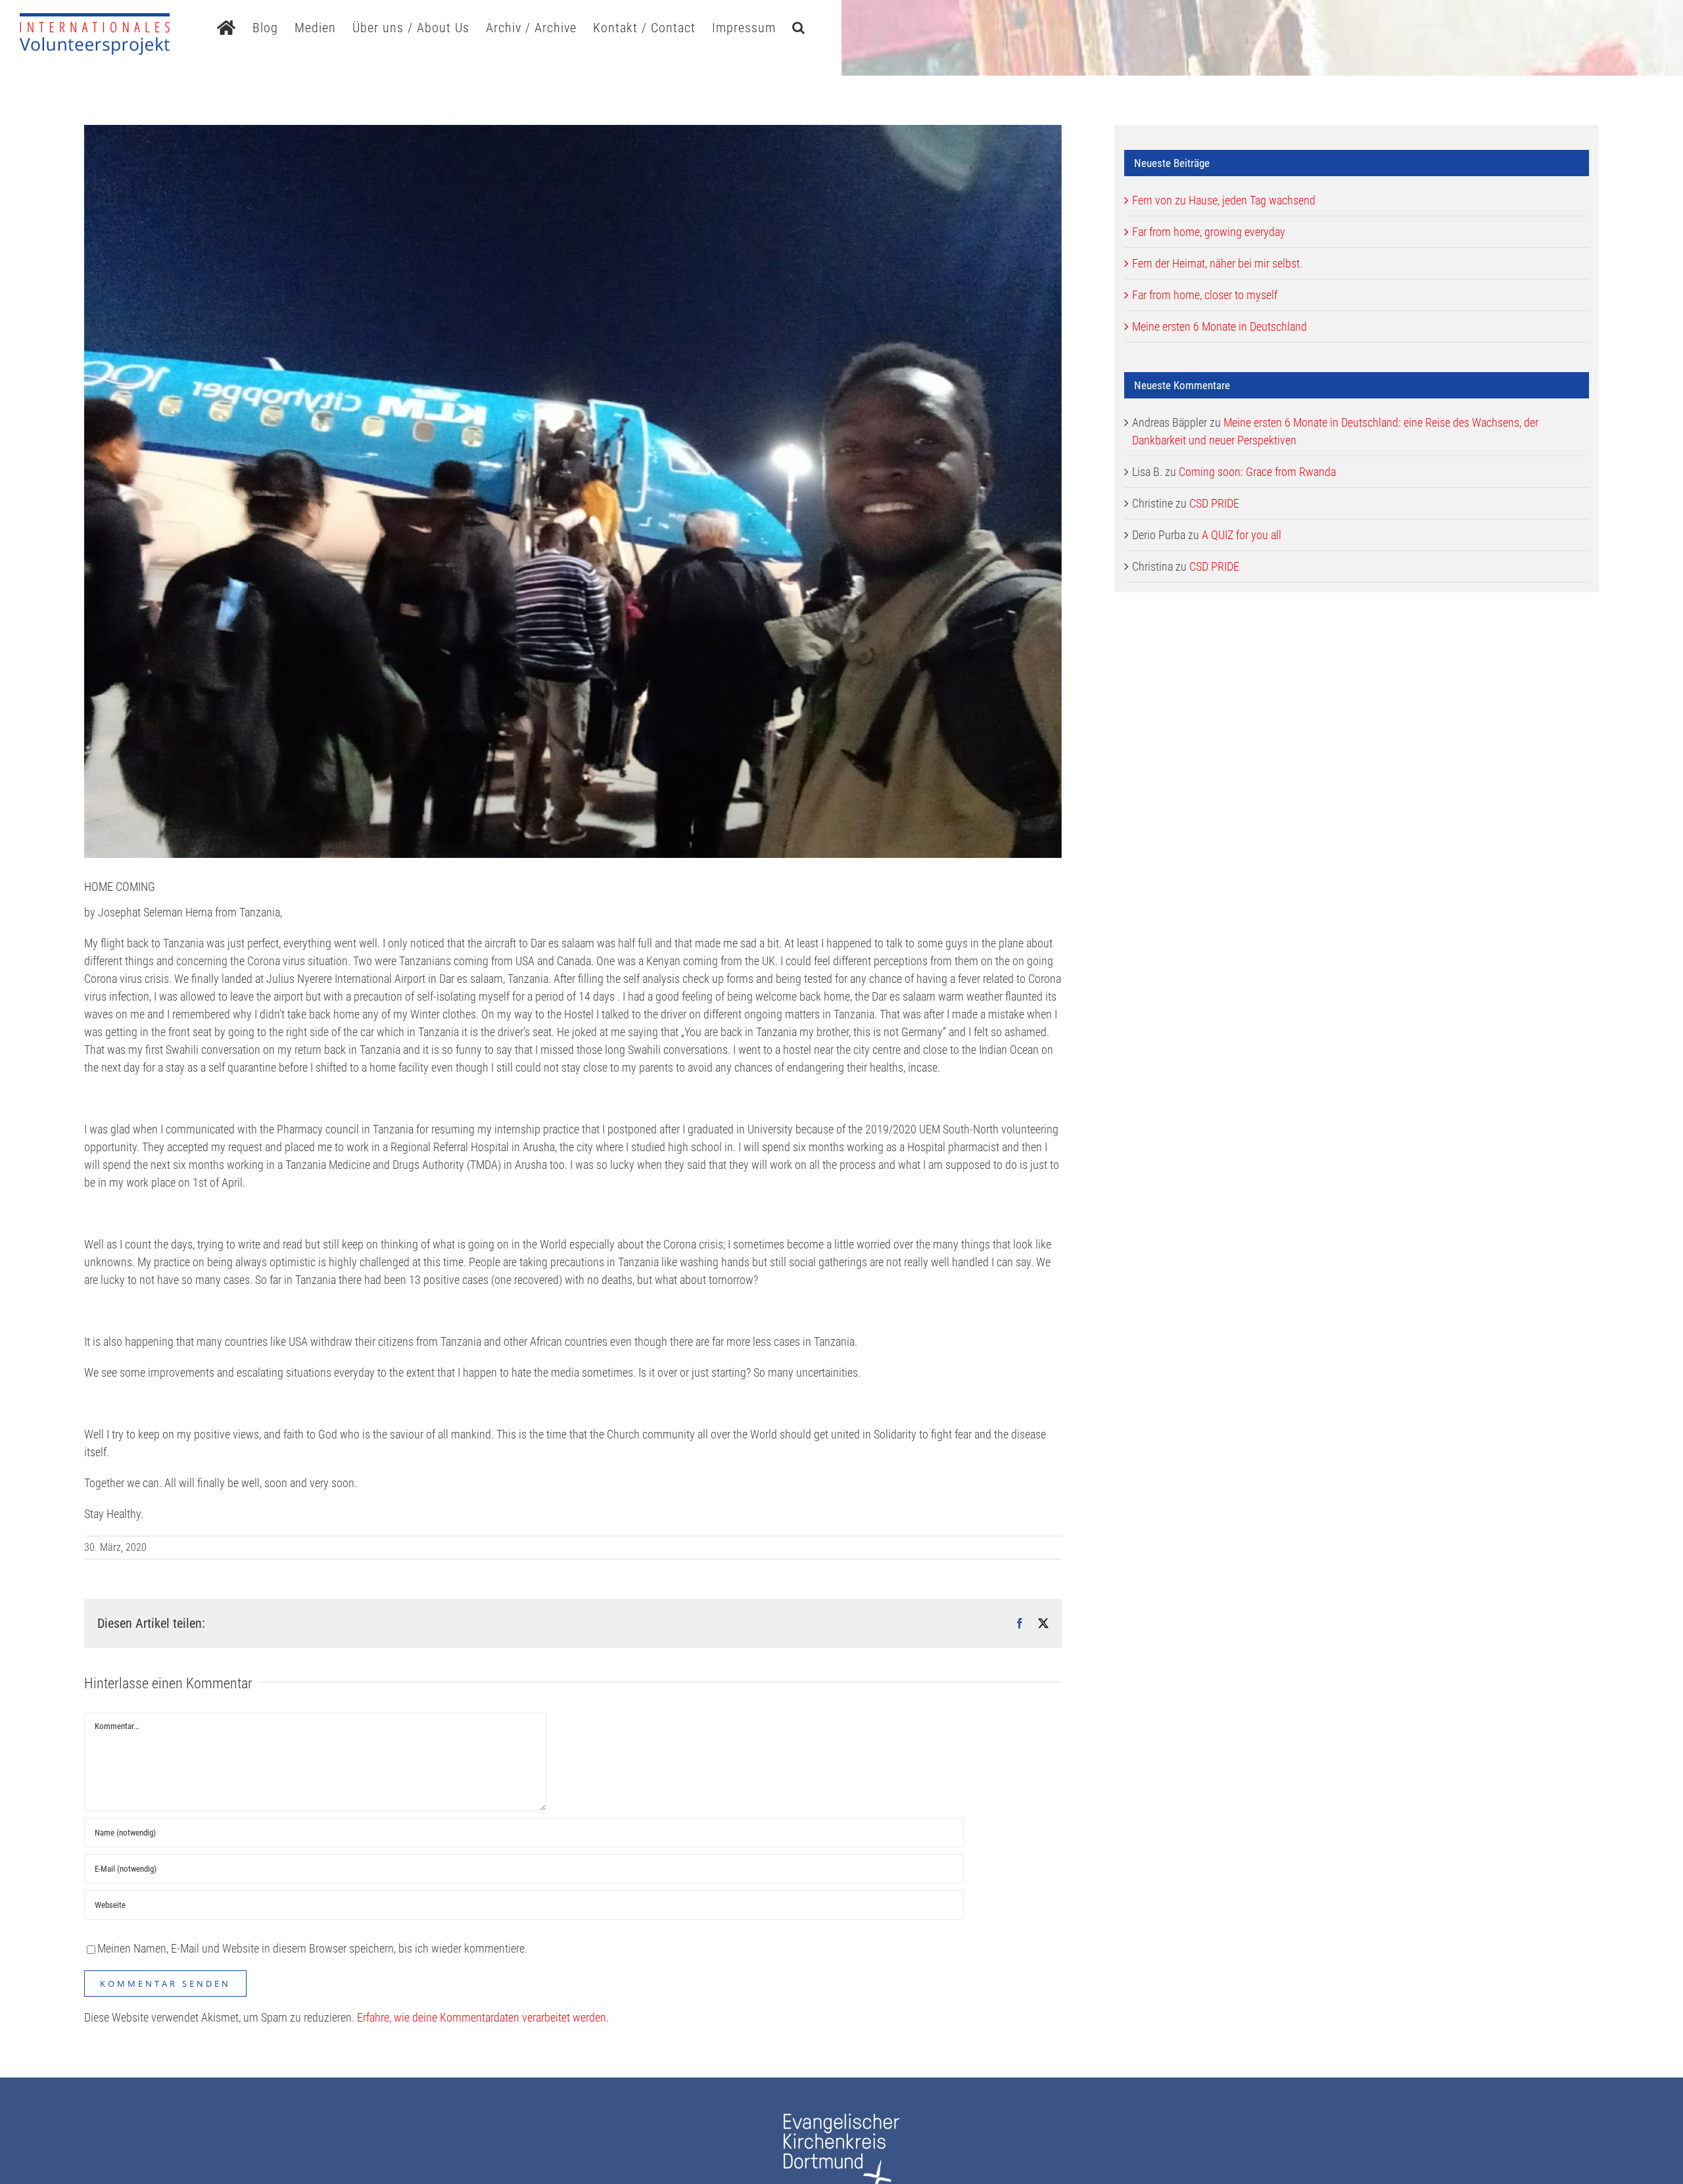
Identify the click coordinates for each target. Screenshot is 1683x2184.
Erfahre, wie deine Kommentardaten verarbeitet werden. (483, 2017)
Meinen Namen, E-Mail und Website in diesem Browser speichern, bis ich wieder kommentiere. (312, 1948)
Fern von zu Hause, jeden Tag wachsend (1224, 200)
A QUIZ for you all (1242, 535)
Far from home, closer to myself (1205, 295)
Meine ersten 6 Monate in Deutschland (1220, 326)
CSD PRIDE (1214, 503)
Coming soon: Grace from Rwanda (1257, 472)
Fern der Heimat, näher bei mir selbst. (1217, 263)
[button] (799, 26)
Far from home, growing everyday (1209, 232)
